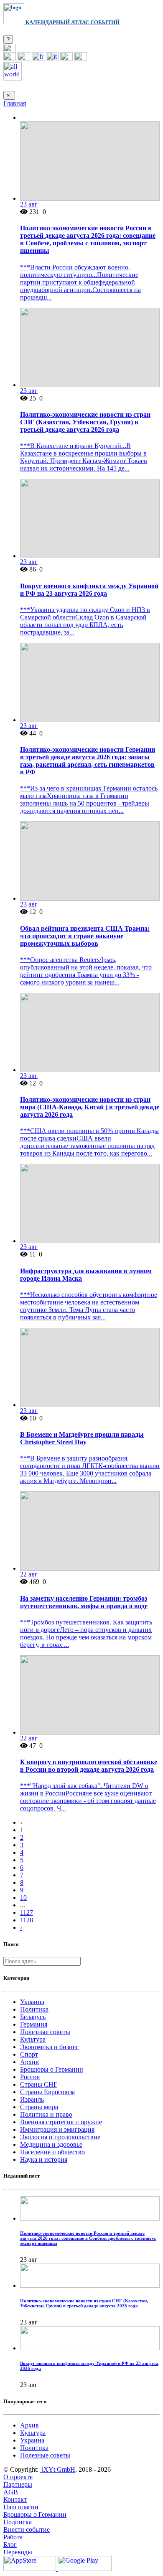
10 (23, 1897)
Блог (10, 2545)
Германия (34, 2024)
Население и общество (52, 2152)
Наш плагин (21, 2507)
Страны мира (39, 2107)
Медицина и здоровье (51, 2144)
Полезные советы (45, 2032)
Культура (33, 2039)
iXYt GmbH (58, 2469)
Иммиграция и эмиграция (57, 2129)
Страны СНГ (39, 2084)
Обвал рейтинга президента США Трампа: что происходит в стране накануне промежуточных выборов (85, 936)
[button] (10, 50)
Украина (32, 2002)
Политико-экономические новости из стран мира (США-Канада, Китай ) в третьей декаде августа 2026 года (90, 1107)
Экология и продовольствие (60, 2137)
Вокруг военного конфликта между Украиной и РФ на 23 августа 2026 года (89, 590)
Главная (15, 103)
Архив (29, 2062)
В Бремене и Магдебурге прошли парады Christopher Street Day (82, 1438)
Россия (30, 2077)
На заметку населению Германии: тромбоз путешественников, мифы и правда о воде (84, 1602)
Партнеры (18, 2484)
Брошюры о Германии (52, 2069)
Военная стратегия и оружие (61, 2122)
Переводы (18, 2552)
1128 (27, 1920)
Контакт (15, 2499)
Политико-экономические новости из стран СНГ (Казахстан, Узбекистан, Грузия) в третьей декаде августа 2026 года (85, 422)
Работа (13, 2537)
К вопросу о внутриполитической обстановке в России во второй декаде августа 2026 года (89, 1766)
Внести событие (27, 2529)
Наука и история (44, 2159)
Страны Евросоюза (47, 2092)
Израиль (32, 2099)
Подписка (18, 2522)
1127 (27, 1912)
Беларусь (33, 2017)
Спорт (29, 2054)
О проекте (18, 2477)
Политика (34, 2009)
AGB (11, 2492)
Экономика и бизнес (49, 2047)
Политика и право (46, 2114)
